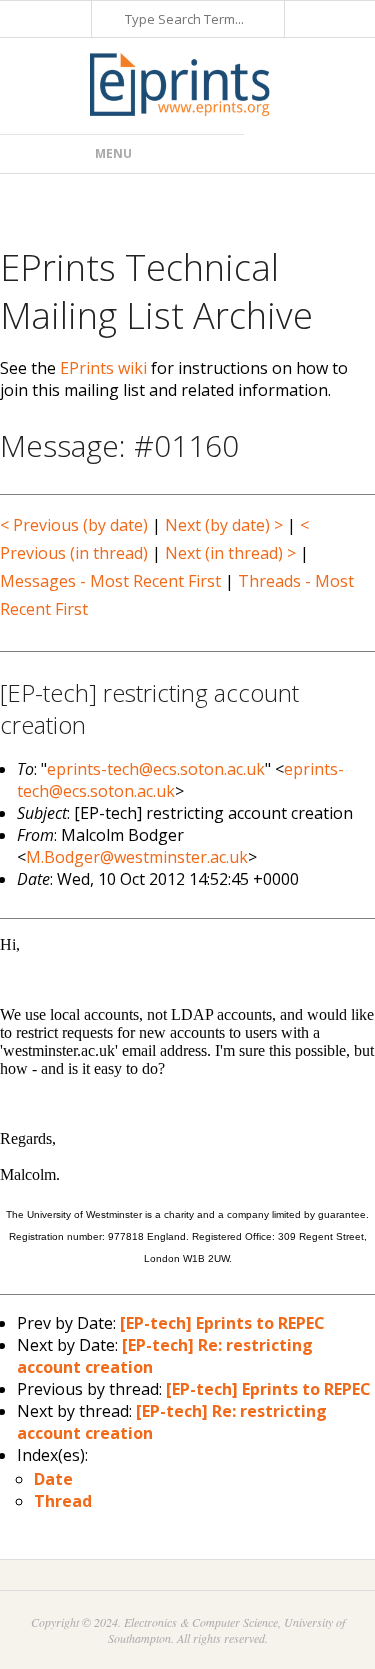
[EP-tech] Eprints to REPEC (222, 1323)
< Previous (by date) (74, 525)
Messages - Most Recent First (110, 581)
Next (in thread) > (230, 553)
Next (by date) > (224, 525)
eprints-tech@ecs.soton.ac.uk (156, 769)
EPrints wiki (103, 368)
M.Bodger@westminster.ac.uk (137, 857)
